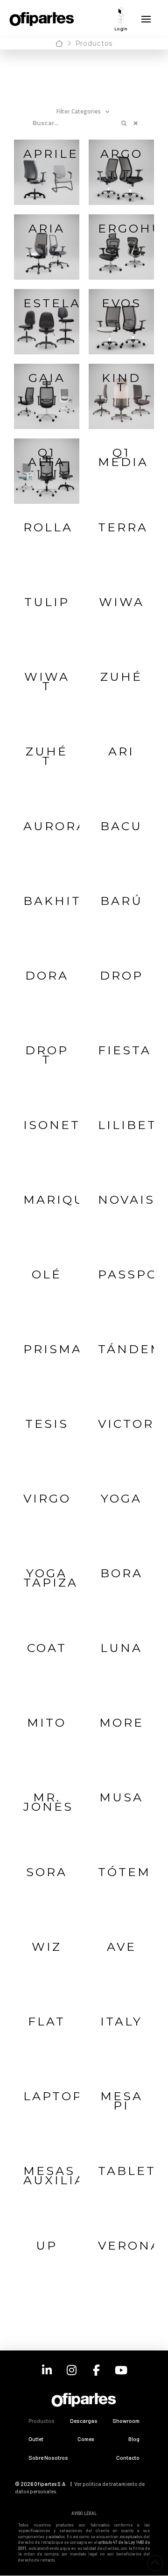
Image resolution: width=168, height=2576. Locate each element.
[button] (121, 19)
